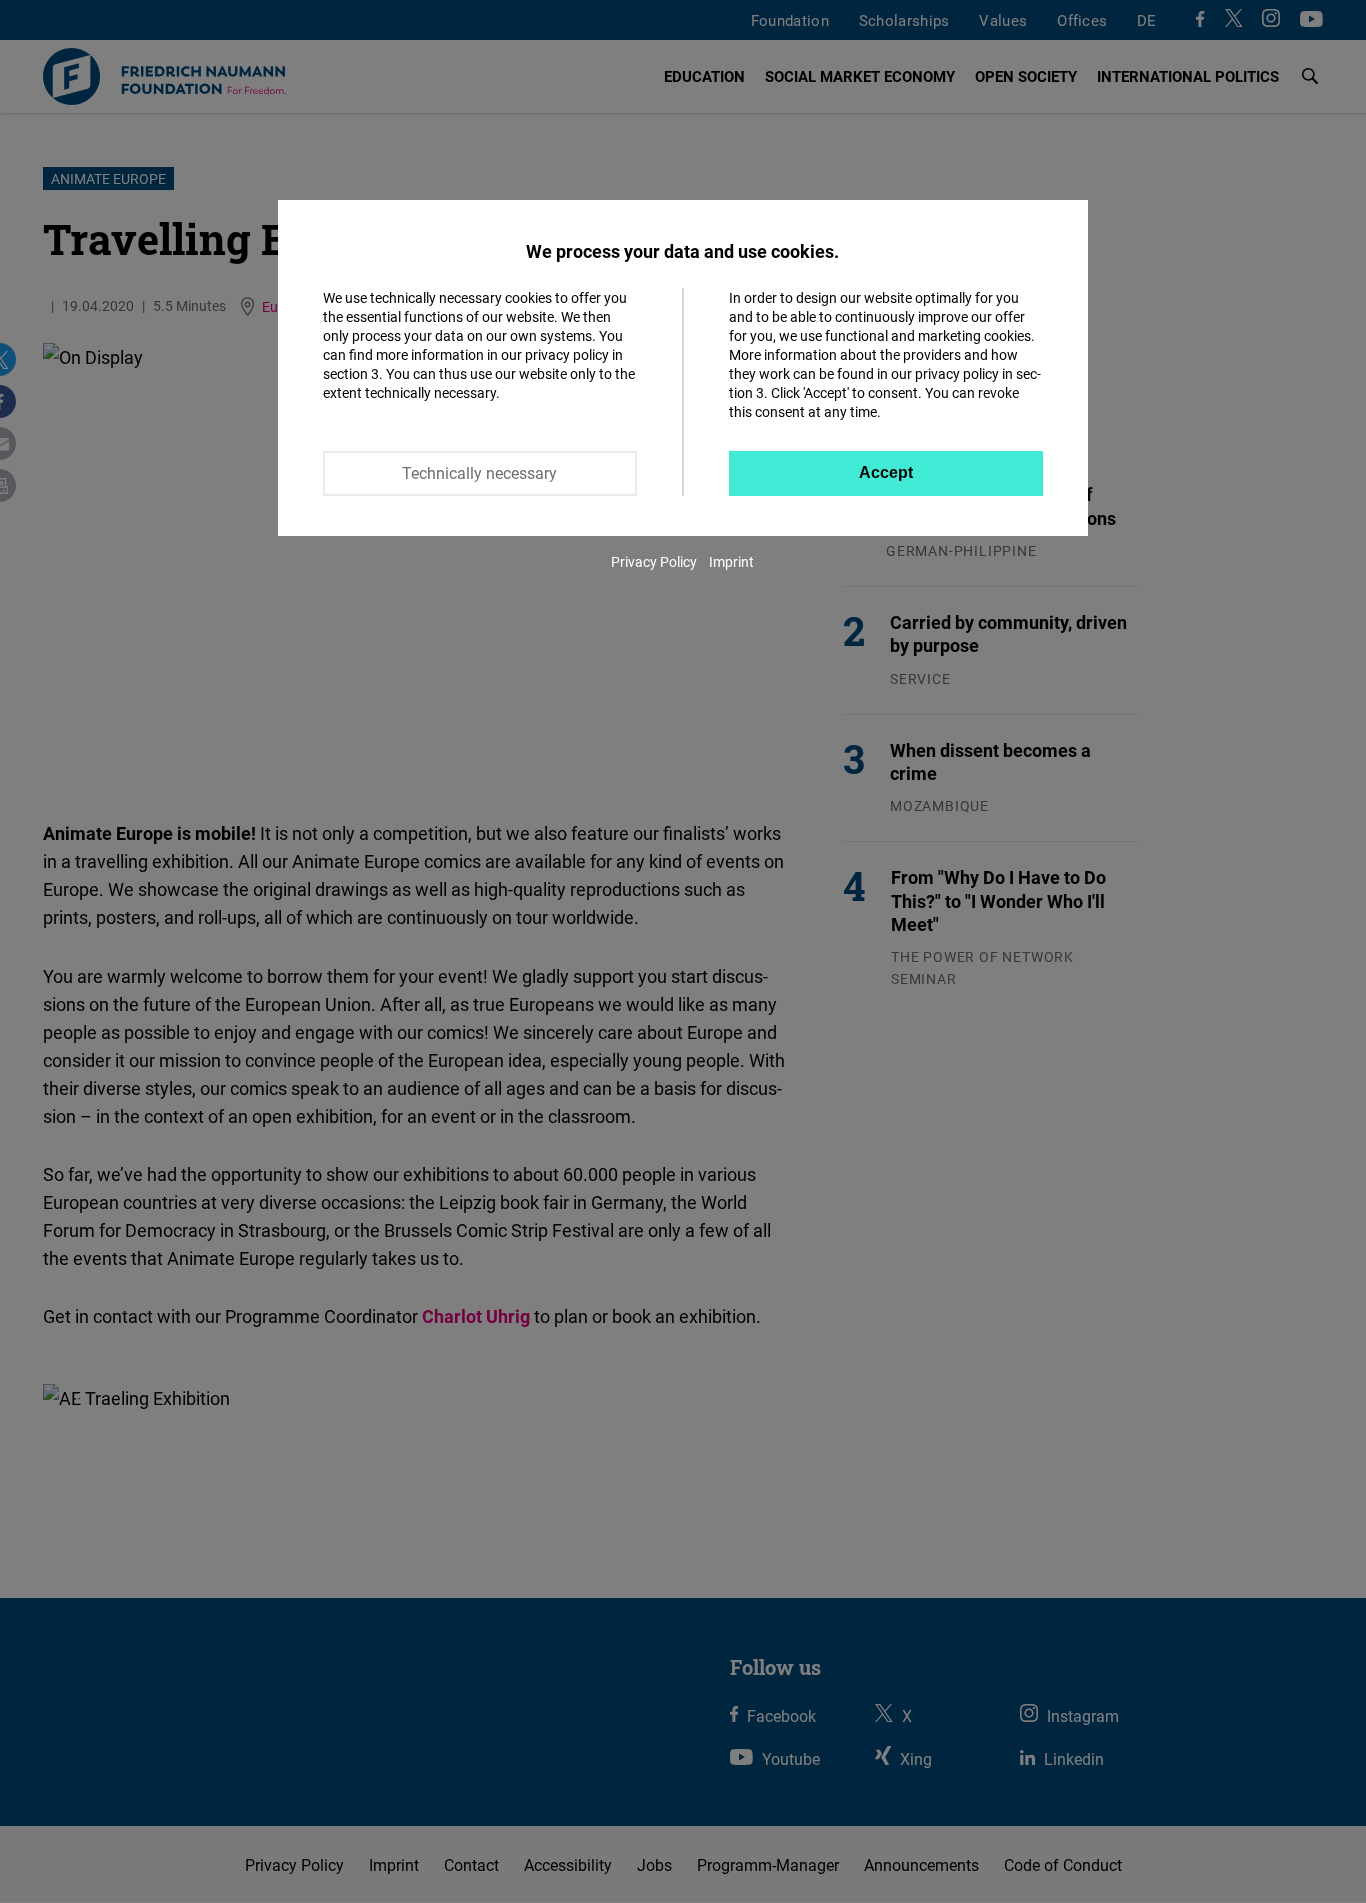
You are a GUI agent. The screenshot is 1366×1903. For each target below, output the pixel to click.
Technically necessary (479, 473)
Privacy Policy (654, 561)
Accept (886, 472)
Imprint (731, 561)
